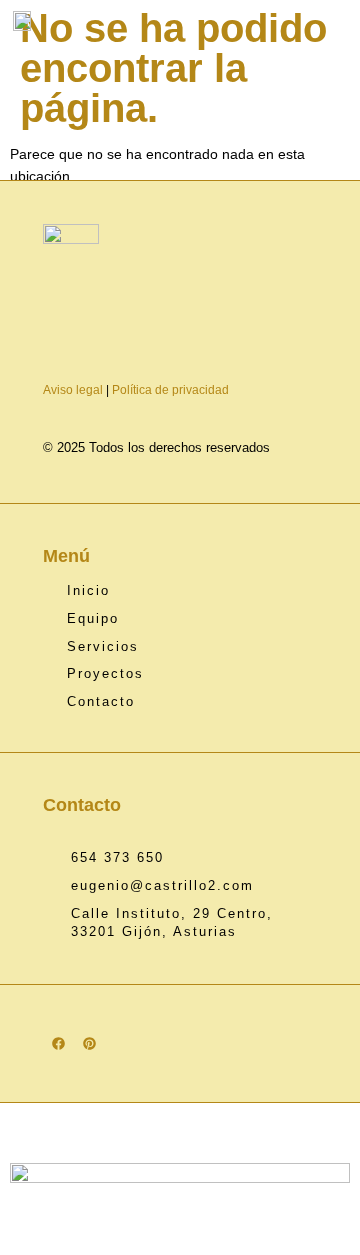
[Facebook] (58, 1043)
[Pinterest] (89, 1043)
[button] (344, 21)
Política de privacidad (170, 390)
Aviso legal (73, 390)
